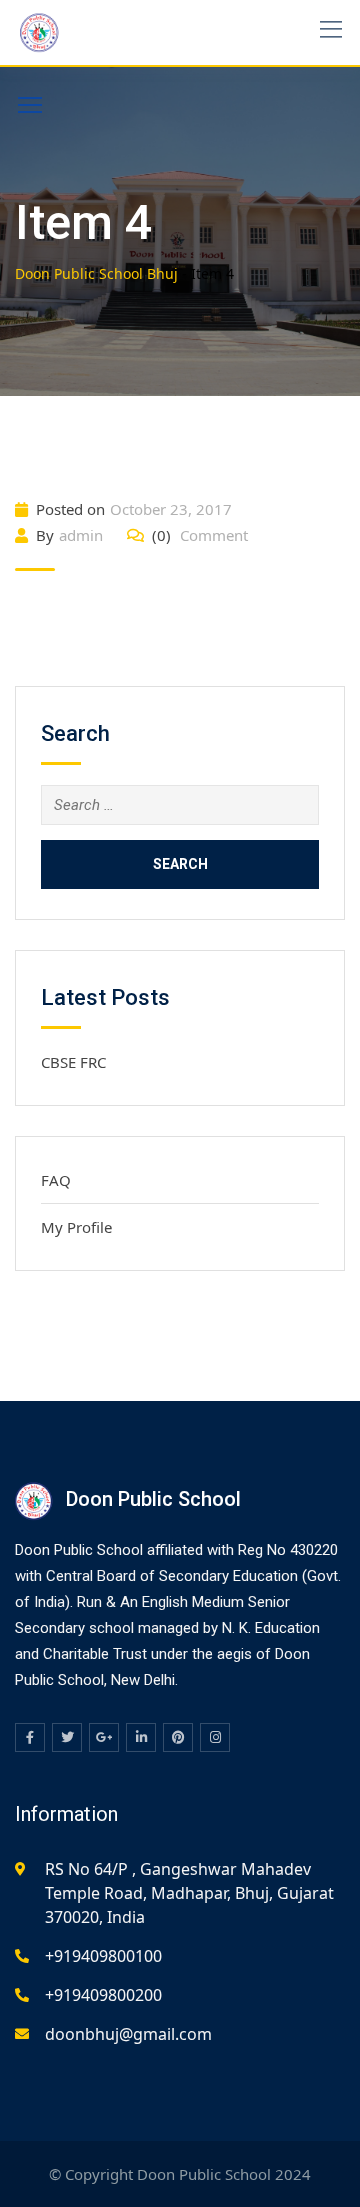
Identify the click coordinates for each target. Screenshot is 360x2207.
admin (81, 535)
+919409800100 (103, 1956)
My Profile (76, 1227)
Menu (30, 105)
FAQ (56, 1180)
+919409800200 (103, 1995)
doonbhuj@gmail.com (128, 2034)
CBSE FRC (73, 1062)
